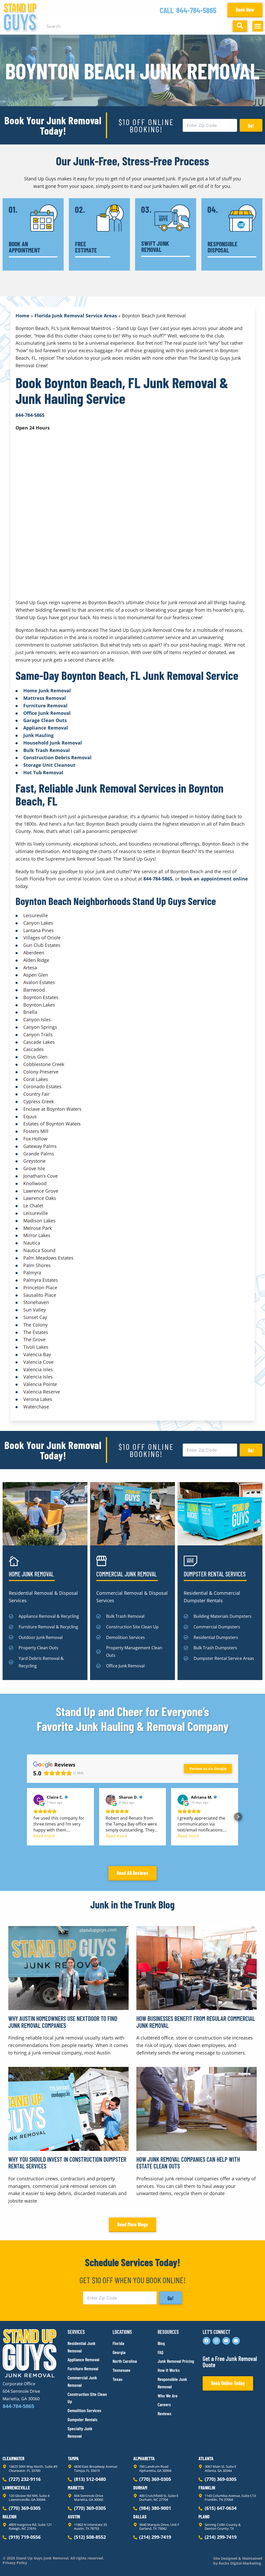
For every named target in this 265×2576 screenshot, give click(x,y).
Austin (74, 2517)
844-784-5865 (196, 10)
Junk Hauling (38, 735)
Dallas (140, 2517)
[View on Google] (39, 1800)
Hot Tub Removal (43, 772)
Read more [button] (44, 1836)
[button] (258, 26)
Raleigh (10, 2517)
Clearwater (13, 2458)
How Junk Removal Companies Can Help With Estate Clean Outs (188, 2163)
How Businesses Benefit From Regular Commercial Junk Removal (196, 2022)
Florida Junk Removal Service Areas (76, 316)
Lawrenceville (16, 2488)
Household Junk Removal (53, 743)
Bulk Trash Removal (47, 750)
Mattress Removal (45, 698)
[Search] (240, 26)
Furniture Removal (45, 706)
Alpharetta (144, 2458)
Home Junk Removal (47, 691)
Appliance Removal (46, 728)
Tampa (73, 2458)
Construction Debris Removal (57, 757)
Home (23, 316)
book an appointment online (214, 879)
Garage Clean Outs (45, 720)
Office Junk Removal (47, 713)
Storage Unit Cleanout (49, 765)
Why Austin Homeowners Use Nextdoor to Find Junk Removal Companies (63, 2022)
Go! (251, 126)
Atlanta (206, 2458)
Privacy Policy (15, 2563)
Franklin (207, 2488)
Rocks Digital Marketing (239, 2563)
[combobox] (137, 26)
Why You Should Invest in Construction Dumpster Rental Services (67, 2163)
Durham (140, 2488)
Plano (204, 2517)
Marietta (76, 2488)
